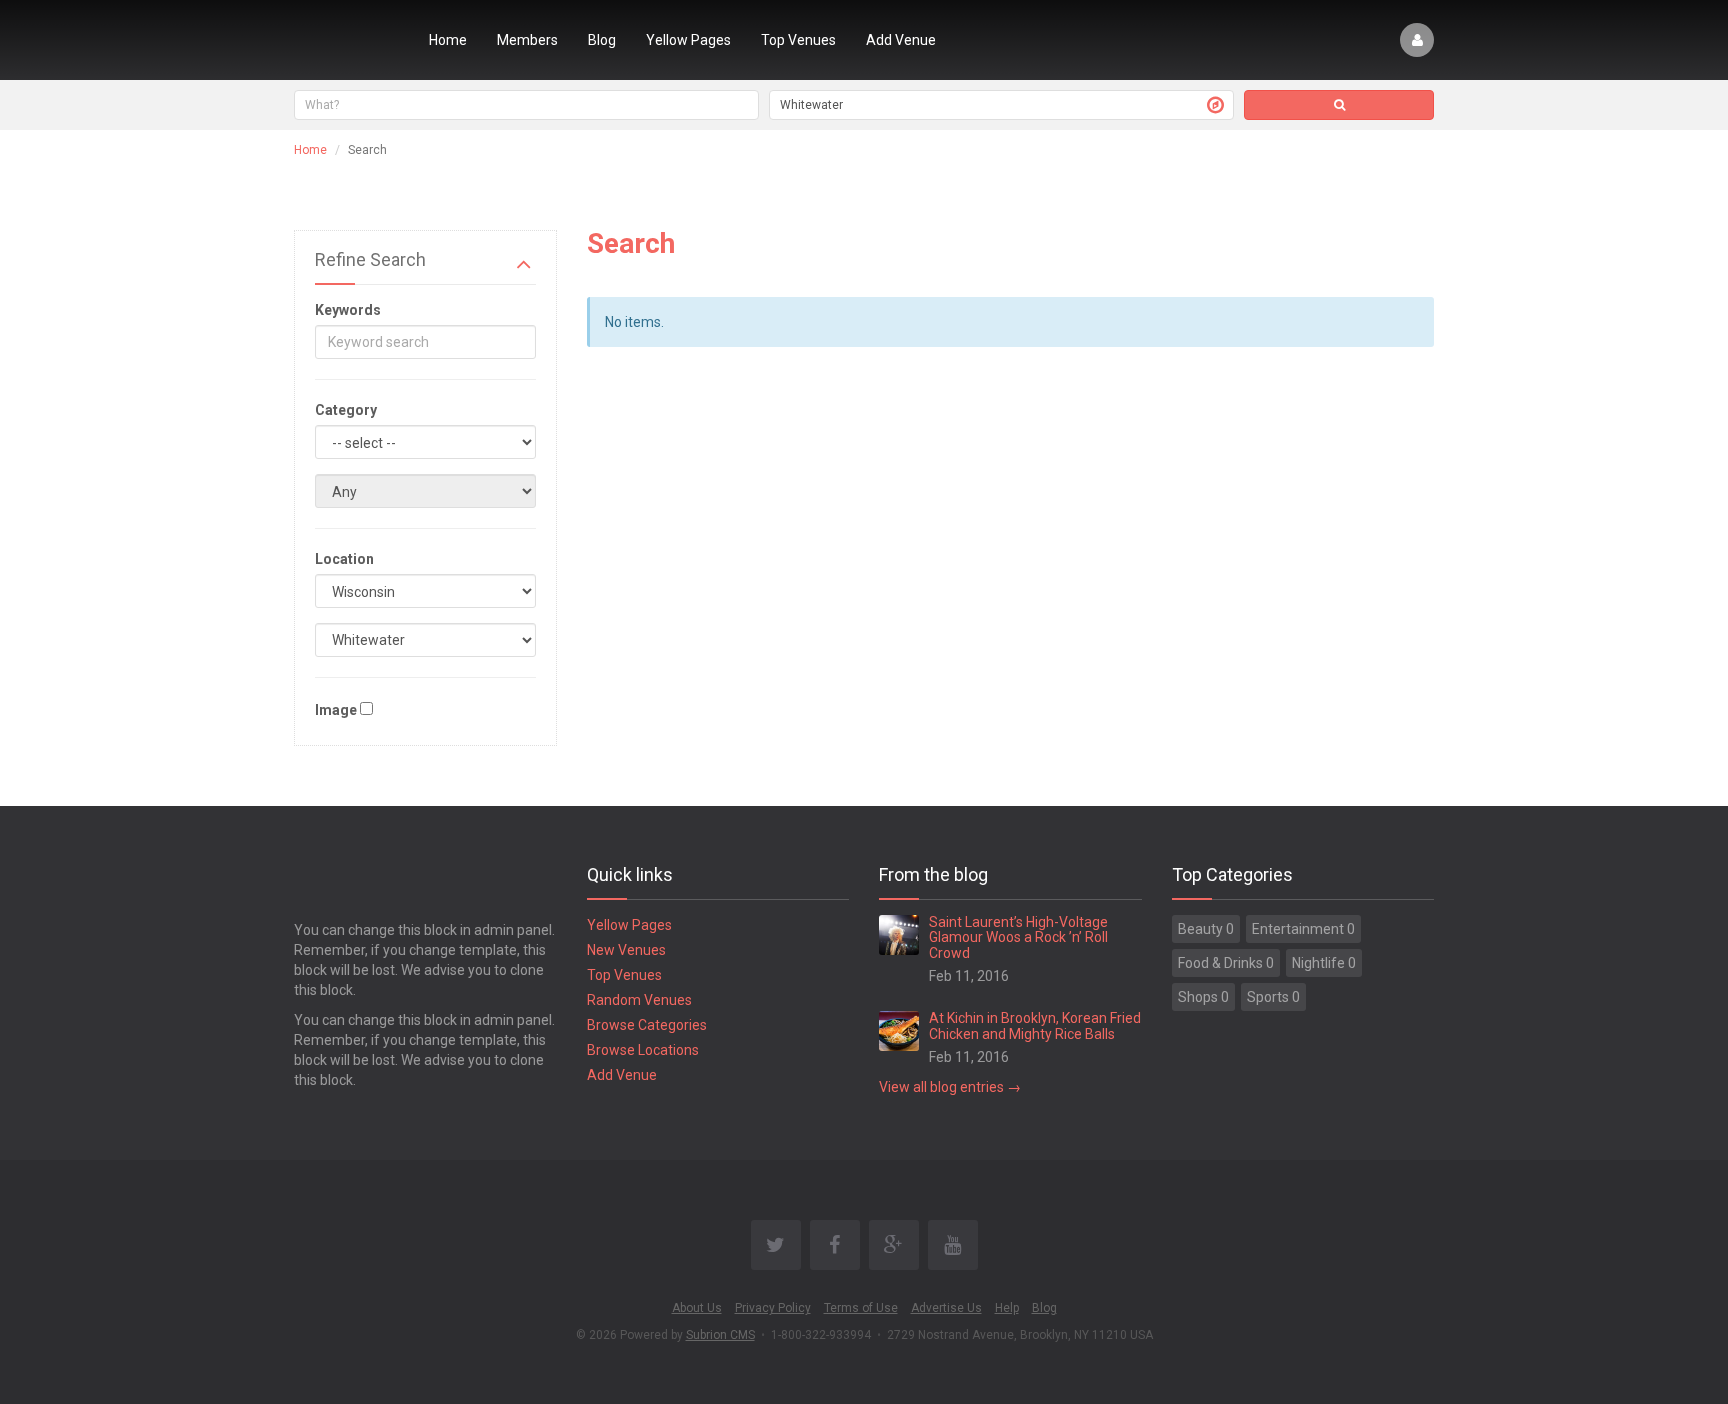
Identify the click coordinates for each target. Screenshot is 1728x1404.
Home (448, 40)
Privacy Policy (773, 1308)
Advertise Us (946, 1308)
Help (1007, 1308)
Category (346, 410)
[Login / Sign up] (1417, 40)
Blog (602, 40)
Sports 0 (1273, 997)
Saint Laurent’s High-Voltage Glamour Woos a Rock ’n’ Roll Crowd (1018, 937)
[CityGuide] (346, 40)
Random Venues (639, 1000)
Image (336, 710)
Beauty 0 (1206, 929)
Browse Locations (643, 1050)
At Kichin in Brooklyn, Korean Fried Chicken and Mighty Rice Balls (1035, 1025)
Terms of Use (861, 1308)
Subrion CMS (720, 1335)
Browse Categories (647, 1025)
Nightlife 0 (1324, 963)
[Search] (1339, 105)
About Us (697, 1308)
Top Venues (798, 40)
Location (344, 559)
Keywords (348, 310)
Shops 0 (1203, 997)
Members (527, 40)
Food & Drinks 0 (1226, 963)
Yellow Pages (688, 40)
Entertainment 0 (1303, 929)
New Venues (626, 950)
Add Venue (901, 40)
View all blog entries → (950, 1087)
